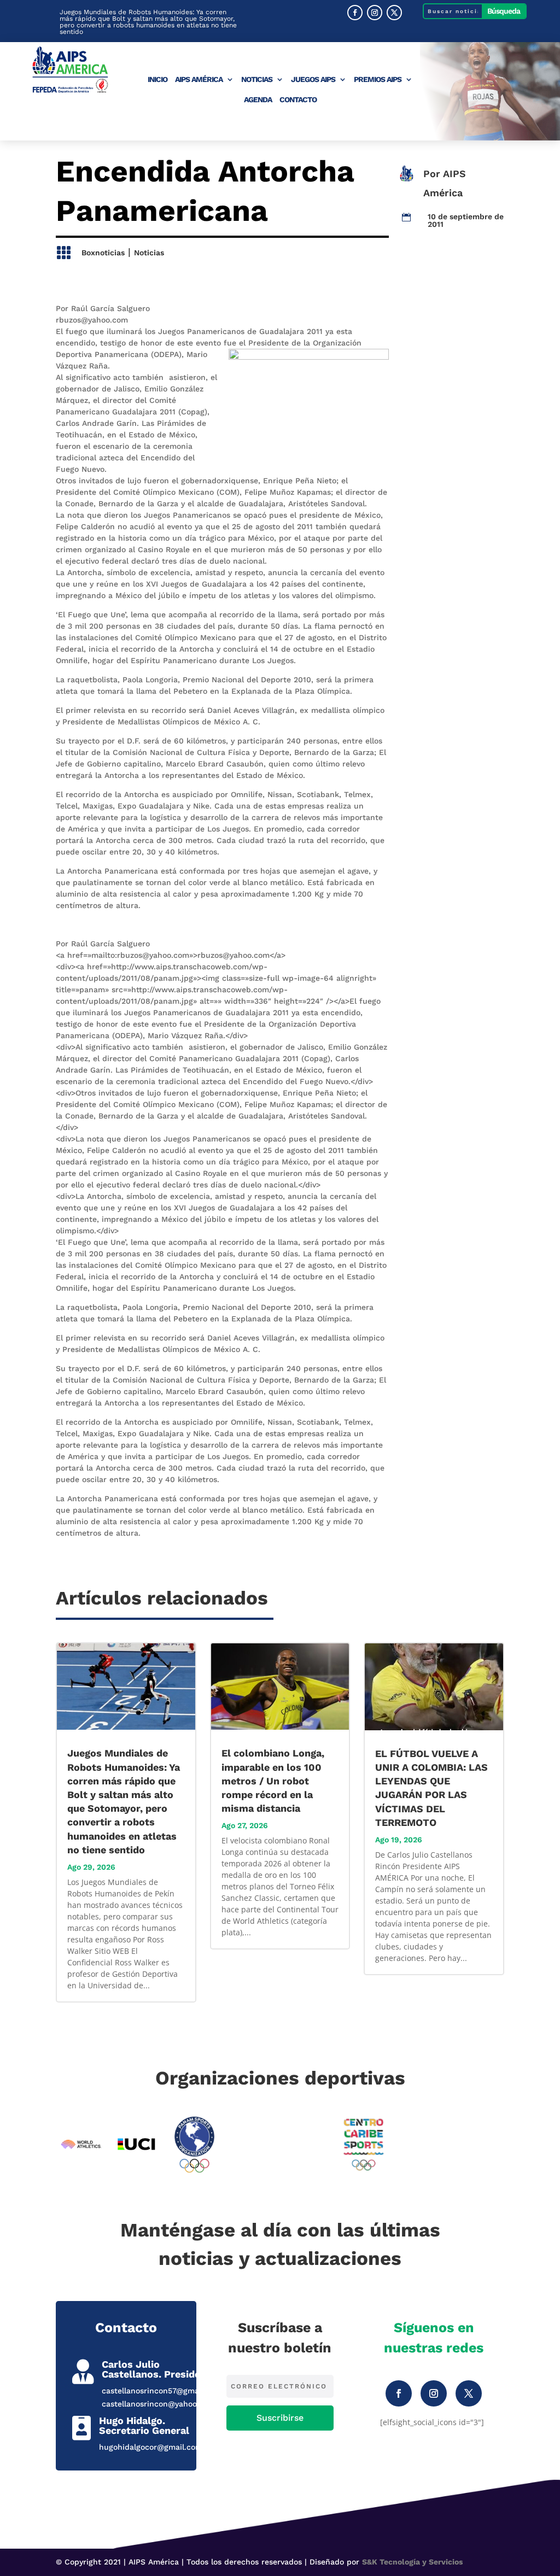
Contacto (298, 100)
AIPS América (199, 80)
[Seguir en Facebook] (355, 13)
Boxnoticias (103, 253)
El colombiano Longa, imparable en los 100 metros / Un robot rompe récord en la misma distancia (273, 1781)
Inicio (157, 80)
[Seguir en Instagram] (375, 13)
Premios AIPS (378, 80)
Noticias (257, 80)
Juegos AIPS (313, 80)
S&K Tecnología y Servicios (412, 2562)
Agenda (258, 100)
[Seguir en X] (394, 13)
